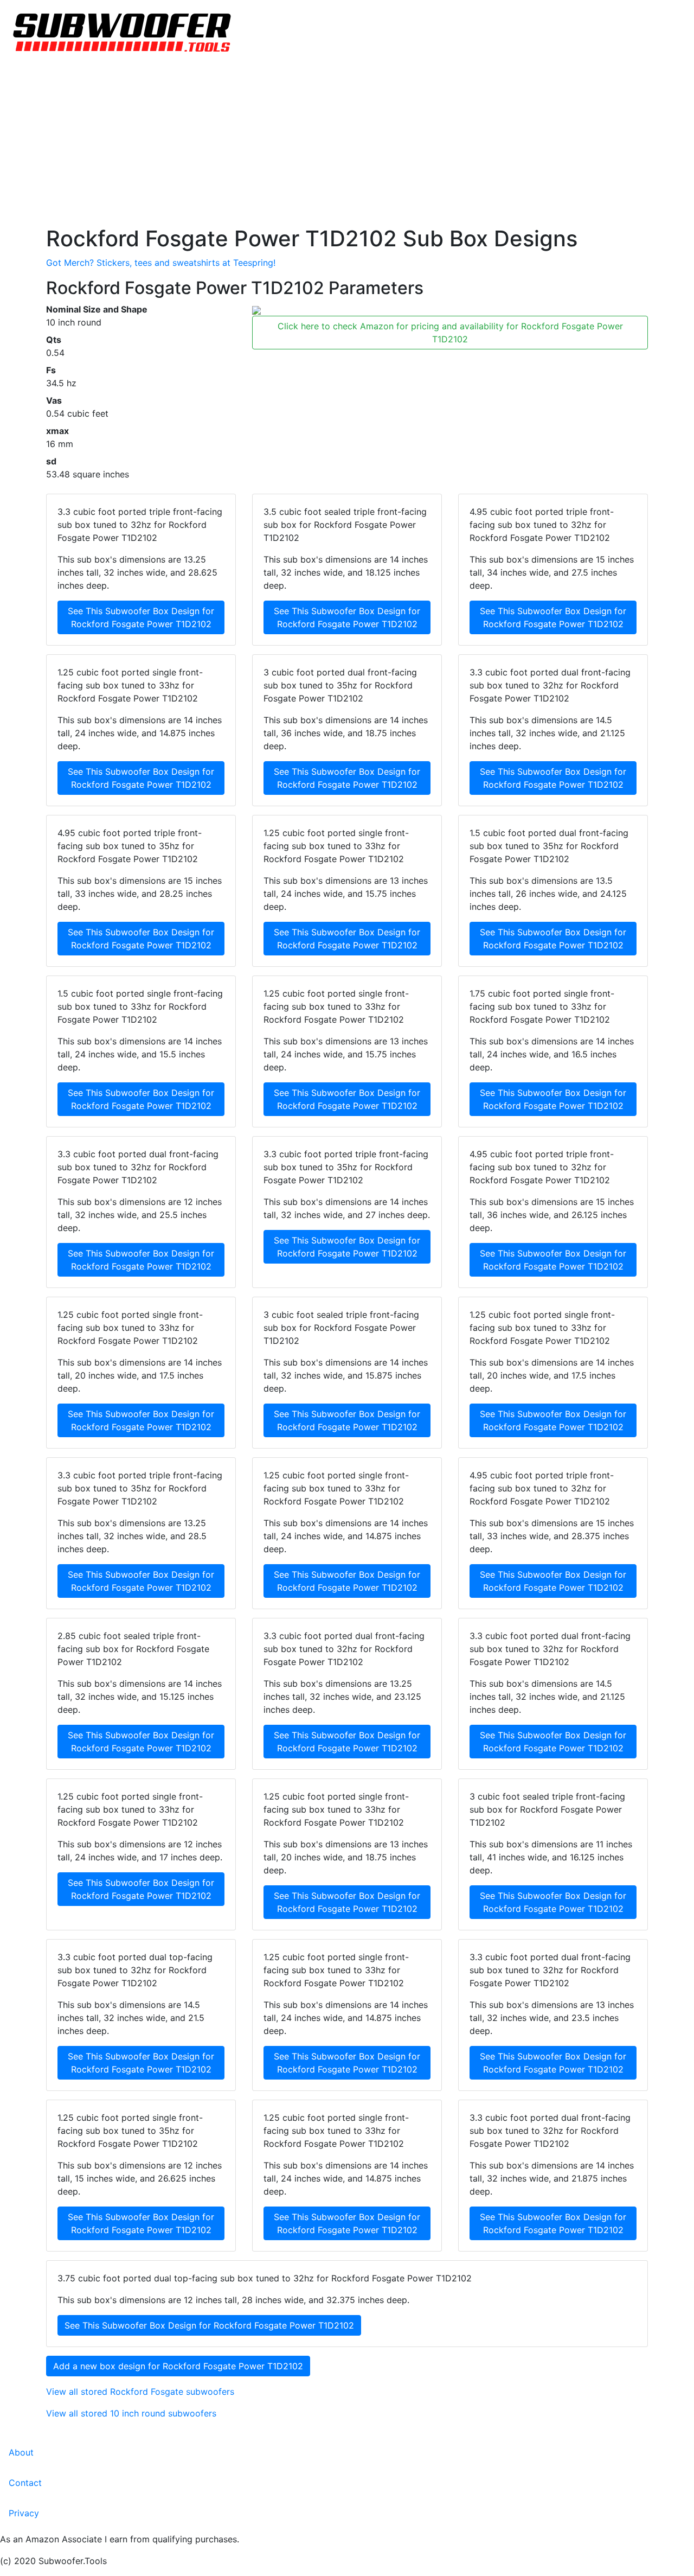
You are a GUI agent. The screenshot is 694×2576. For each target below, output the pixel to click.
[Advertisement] (347, 144)
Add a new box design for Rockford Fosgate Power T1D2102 (178, 2366)
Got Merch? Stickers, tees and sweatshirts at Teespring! (161, 263)
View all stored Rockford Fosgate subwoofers (140, 2392)
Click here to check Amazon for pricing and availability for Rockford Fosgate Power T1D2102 (450, 333)
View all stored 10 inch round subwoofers (131, 2413)
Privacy (24, 2513)
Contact (25, 2483)
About (21, 2452)
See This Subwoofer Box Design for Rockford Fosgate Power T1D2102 (141, 617)
